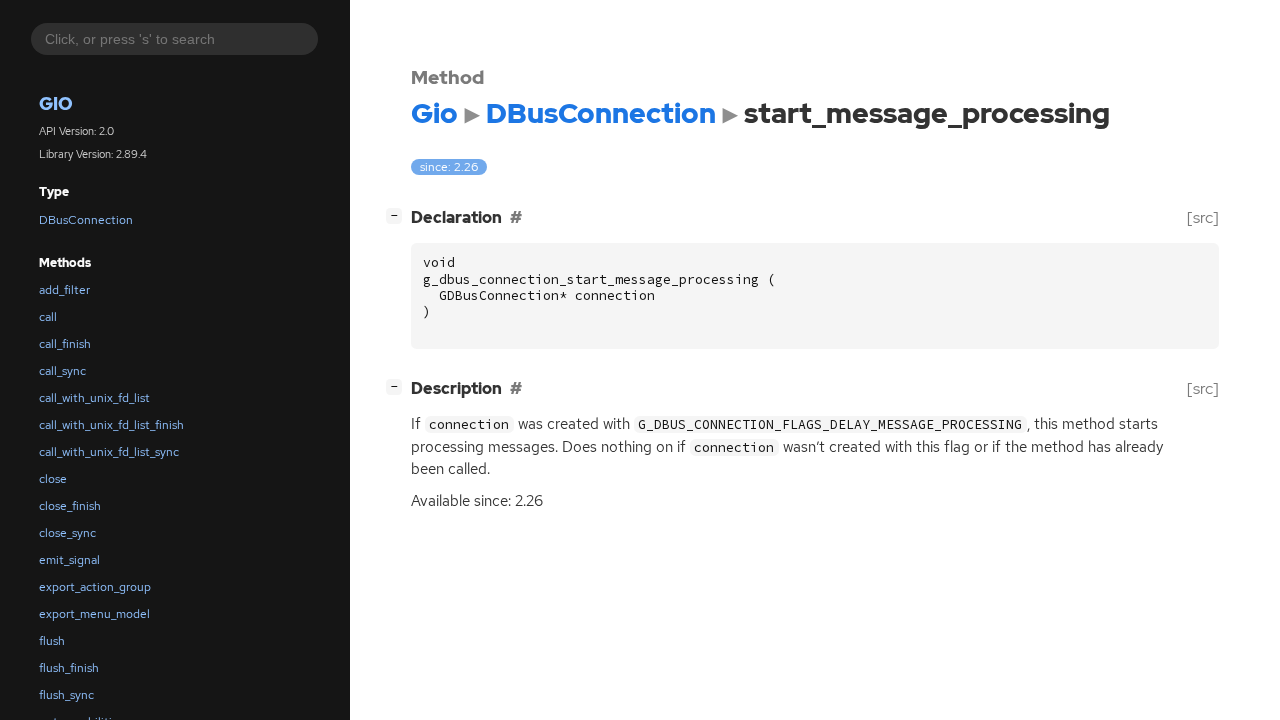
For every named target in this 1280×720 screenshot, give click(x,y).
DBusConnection (86, 220)
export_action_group (95, 587)
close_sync (67, 533)
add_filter (64, 290)
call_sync (62, 371)
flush (52, 641)
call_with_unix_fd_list (94, 398)
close (53, 479)
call (48, 317)
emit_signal (69, 560)
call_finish (65, 344)
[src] (1203, 217)
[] (398, 215)
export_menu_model (94, 614)
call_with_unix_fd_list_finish (111, 425)
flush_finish (69, 668)
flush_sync (66, 695)
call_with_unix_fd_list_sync (109, 452)
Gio (56, 103)
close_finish (70, 506)
